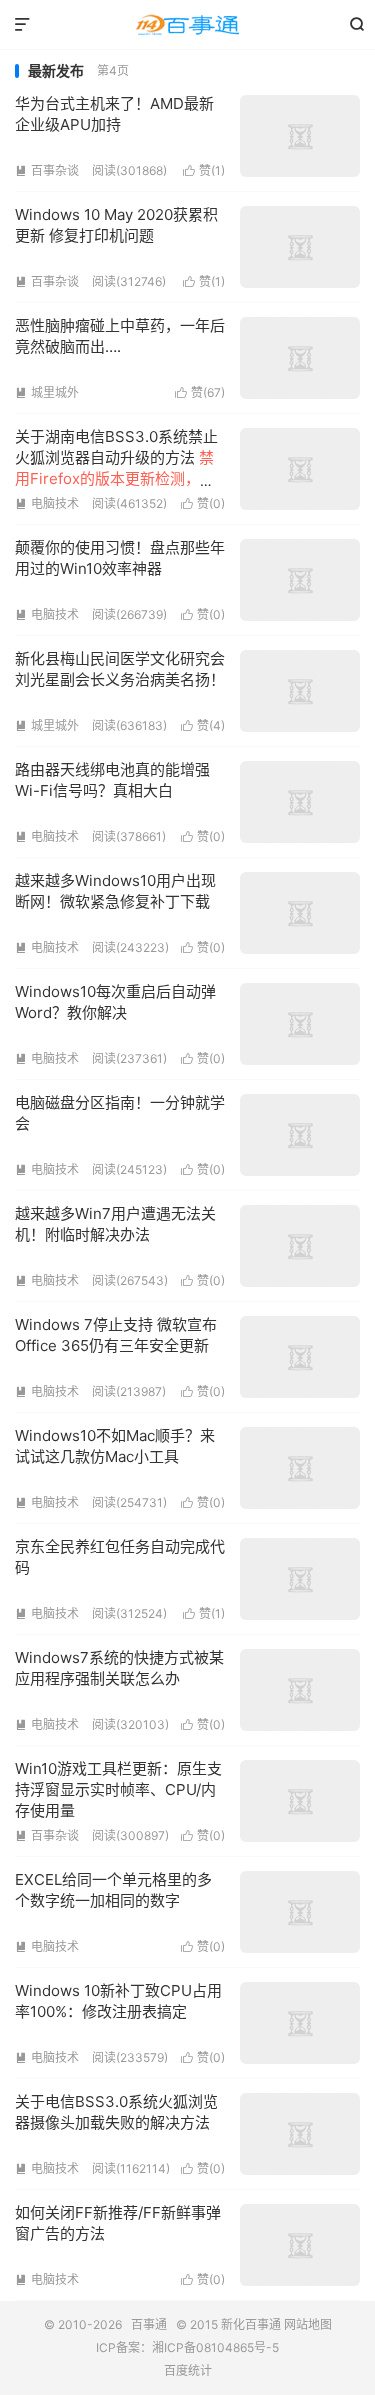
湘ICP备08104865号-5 (215, 2347)
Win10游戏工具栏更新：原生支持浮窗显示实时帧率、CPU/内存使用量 (118, 1789)
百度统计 (188, 2370)
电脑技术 (47, 503)
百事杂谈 (47, 170)
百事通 (187, 25)
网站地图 (308, 2324)
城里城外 (47, 392)
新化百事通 (251, 2324)
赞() (204, 170)
